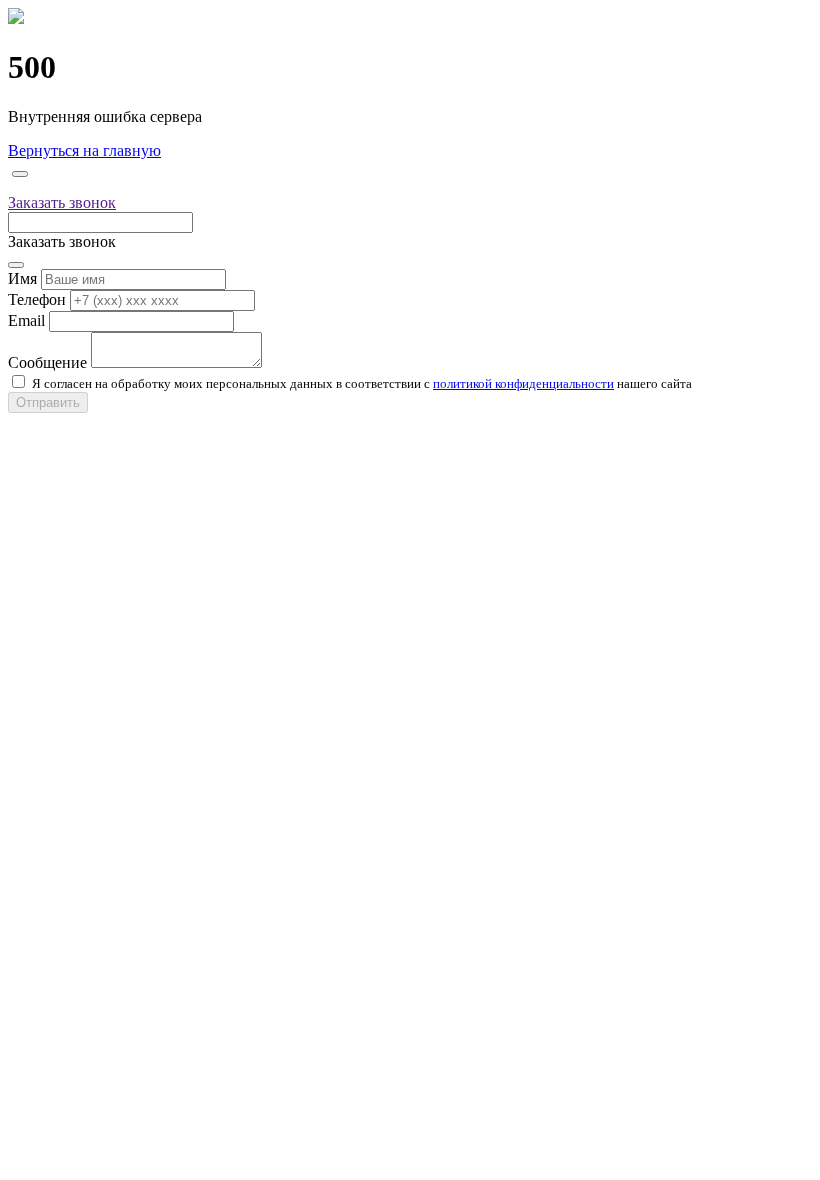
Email (26, 320)
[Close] (20, 174)
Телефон (37, 299)
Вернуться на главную (84, 150)
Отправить (48, 402)
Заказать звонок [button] (62, 202)
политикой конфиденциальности (523, 383)
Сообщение (47, 362)
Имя (22, 278)
